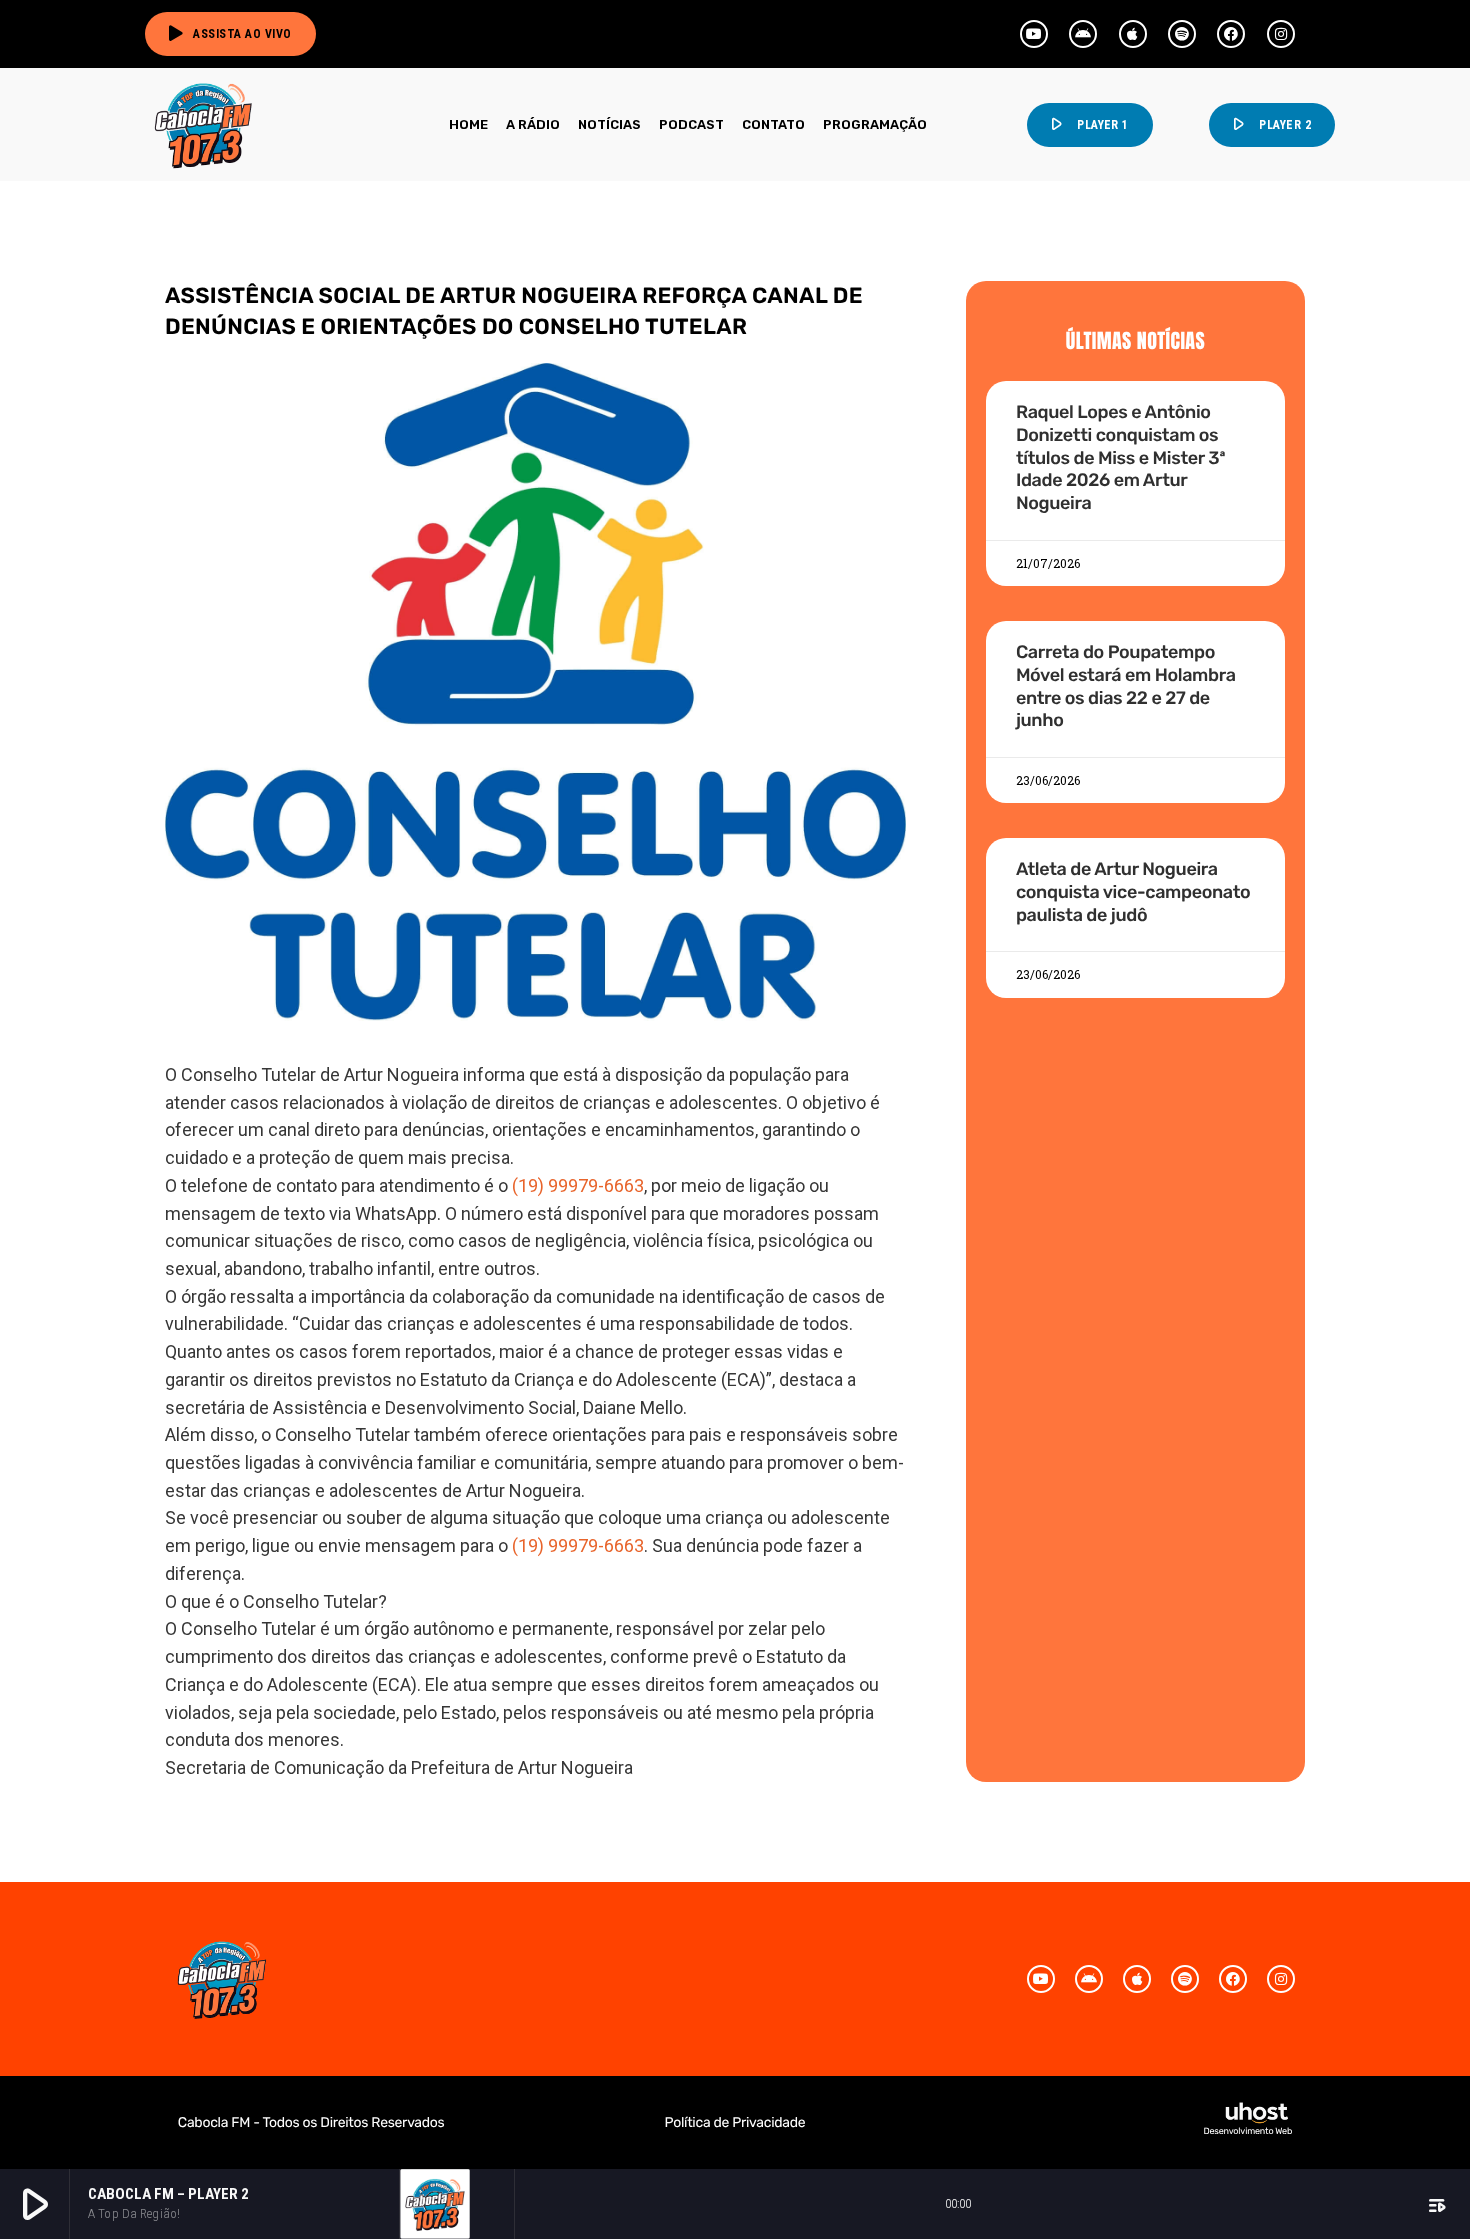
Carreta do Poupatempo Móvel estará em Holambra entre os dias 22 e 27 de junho (1126, 686)
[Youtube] (1034, 34)
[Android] (1083, 34)
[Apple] (1133, 34)
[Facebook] (1231, 34)
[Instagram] (1281, 34)
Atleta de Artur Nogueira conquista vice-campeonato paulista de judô (1133, 891)
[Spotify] (1182, 34)
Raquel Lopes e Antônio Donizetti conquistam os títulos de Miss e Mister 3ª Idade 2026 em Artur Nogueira (1121, 457)
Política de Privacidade (735, 2122)
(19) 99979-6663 (578, 1185)
